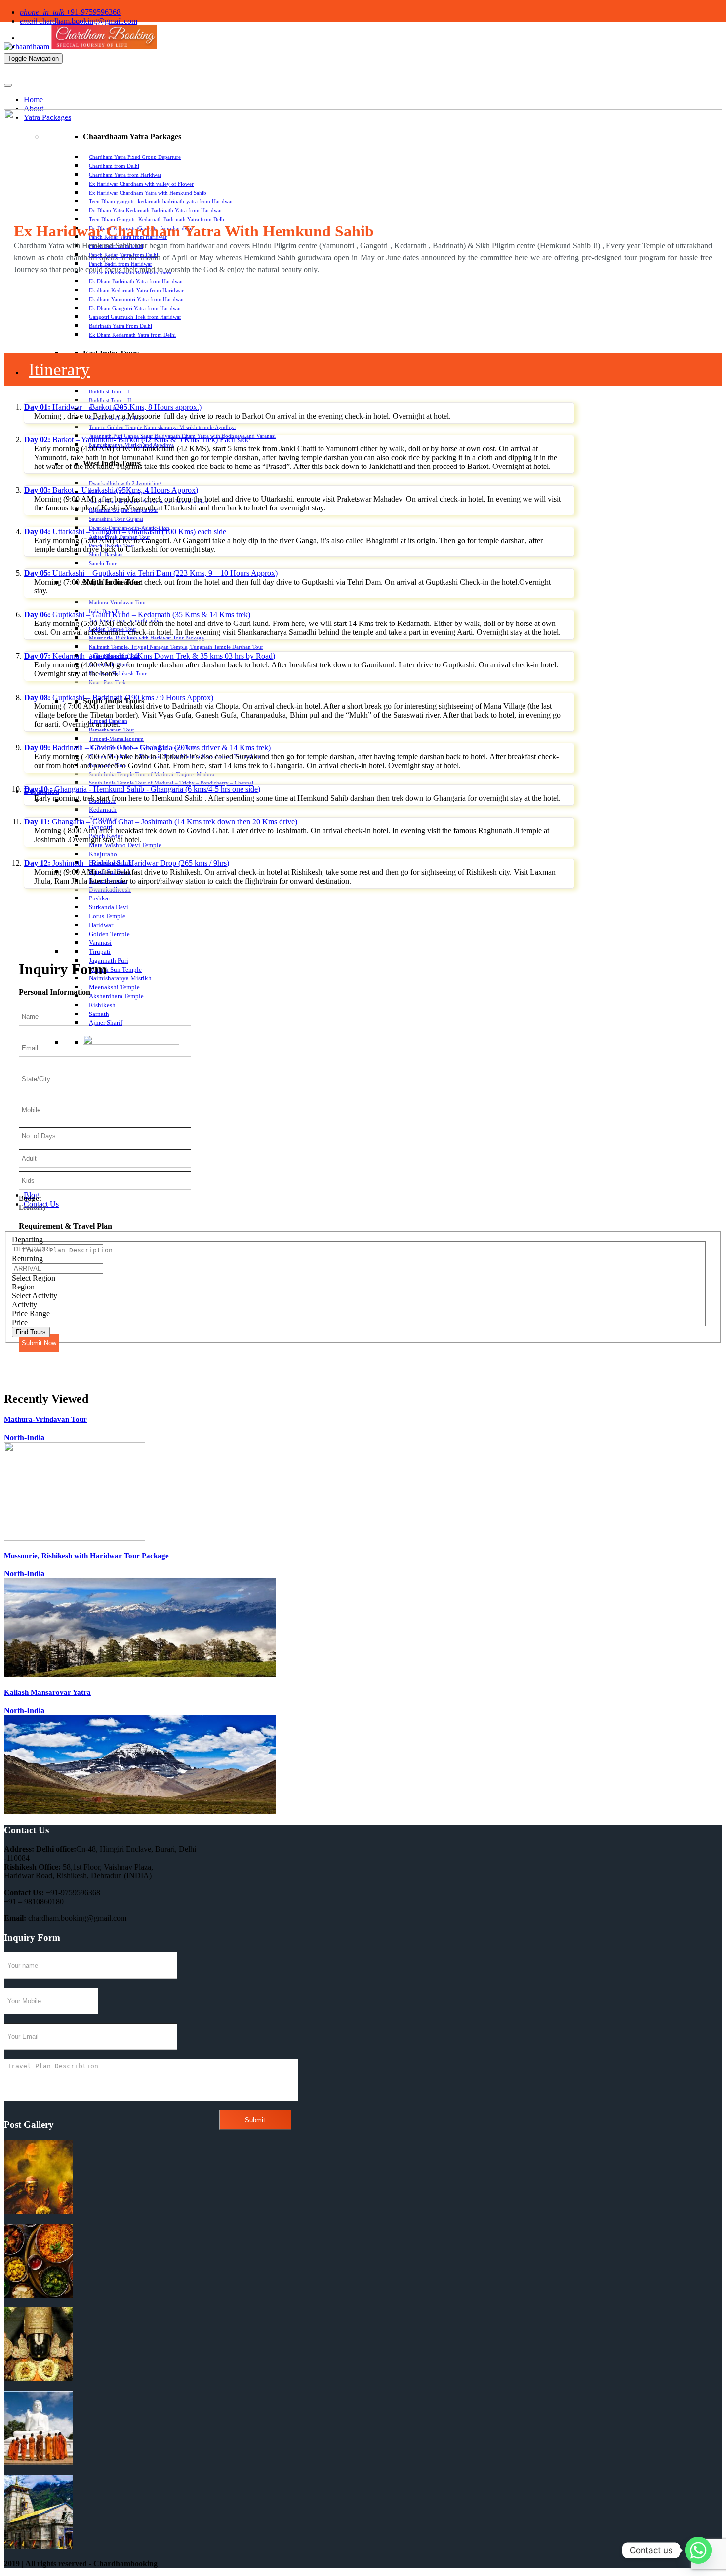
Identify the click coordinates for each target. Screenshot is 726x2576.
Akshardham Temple (116, 996)
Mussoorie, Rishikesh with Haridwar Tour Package (86, 1556)
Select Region (34, 1278)
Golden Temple (109, 934)
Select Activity (35, 1296)
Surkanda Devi (109, 907)
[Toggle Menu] (8, 85)
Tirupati (100, 952)
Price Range (31, 1313)
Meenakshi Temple (114, 987)
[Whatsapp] (698, 2550)
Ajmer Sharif (106, 1023)
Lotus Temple (107, 916)
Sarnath (99, 1014)
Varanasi (100, 943)
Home (33, 99)
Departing (27, 1239)
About (34, 108)
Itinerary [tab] (59, 370)
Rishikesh (102, 1005)
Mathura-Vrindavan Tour (45, 1419)
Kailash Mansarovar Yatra (47, 1692)
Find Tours (31, 1332)
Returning (27, 1259)
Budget (30, 1198)
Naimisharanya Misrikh (120, 978)
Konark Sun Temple (115, 969)
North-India (24, 1437)
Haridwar (101, 925)
